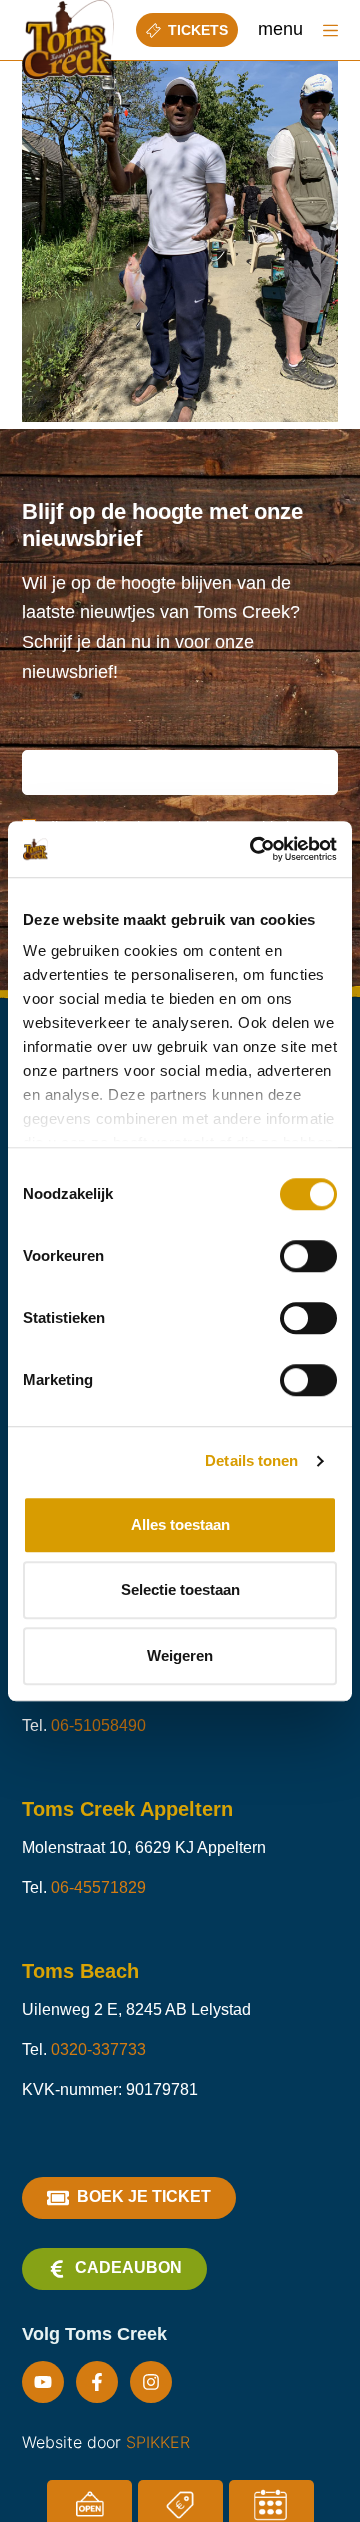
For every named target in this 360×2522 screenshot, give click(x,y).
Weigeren (180, 1655)
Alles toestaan (180, 1524)
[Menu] (330, 30)
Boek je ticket (144, 2196)
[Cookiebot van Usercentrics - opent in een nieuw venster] (254, 849)
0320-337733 (98, 2049)
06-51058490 (98, 1725)
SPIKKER (158, 2442)
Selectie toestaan (180, 1589)
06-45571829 (98, 1887)
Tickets (198, 30)
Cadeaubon (128, 2267)
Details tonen (251, 1460)
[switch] (308, 1256)
